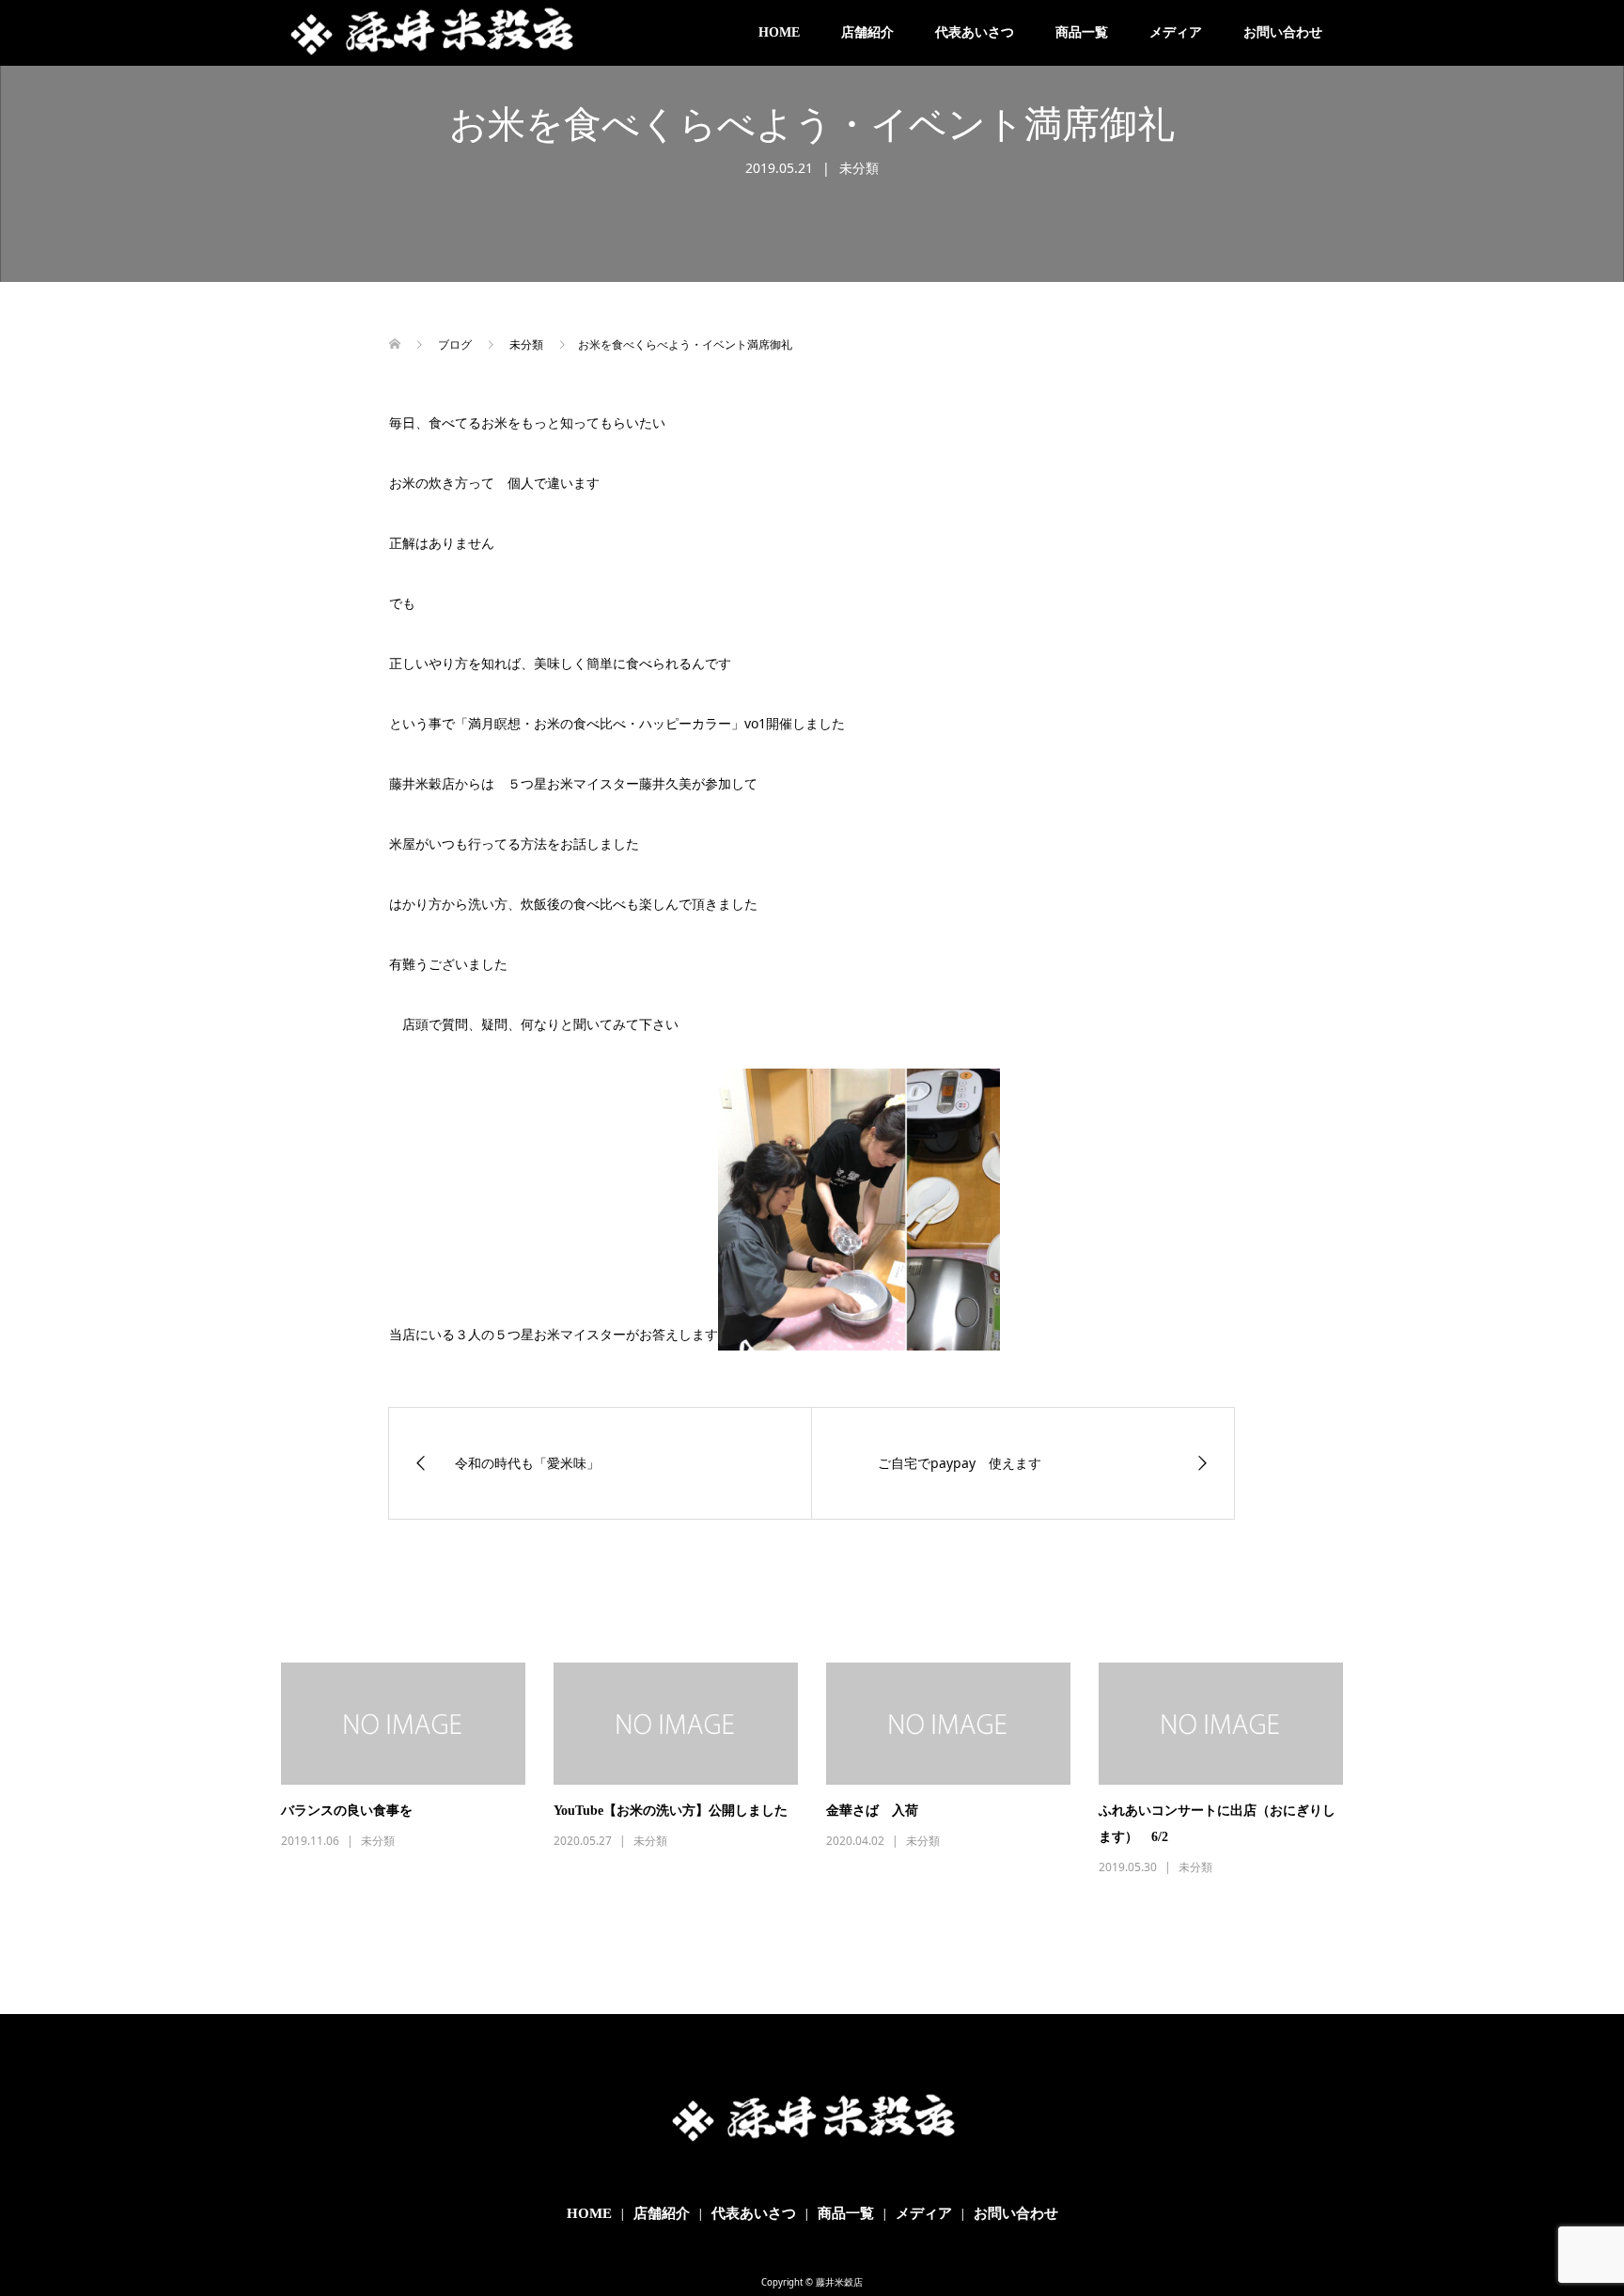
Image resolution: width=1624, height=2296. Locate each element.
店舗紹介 (867, 32)
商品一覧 (1082, 32)
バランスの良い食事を (347, 1811)
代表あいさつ (975, 32)
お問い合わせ (1283, 32)
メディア (1176, 32)
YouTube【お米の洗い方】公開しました (671, 1811)
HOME (779, 32)
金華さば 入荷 (872, 1811)
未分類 (859, 168)
